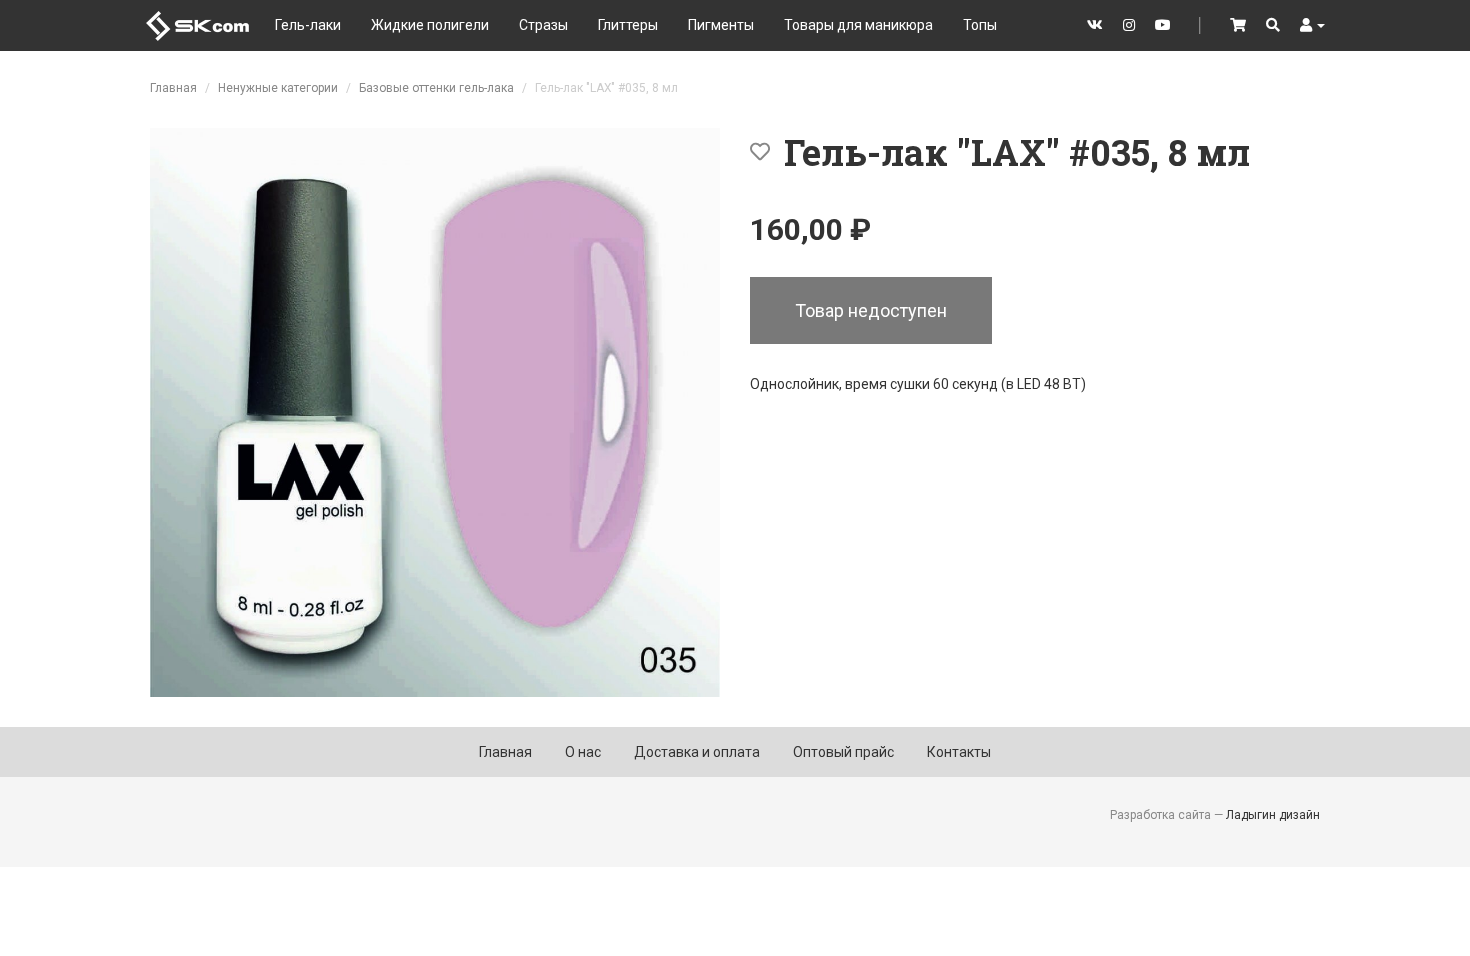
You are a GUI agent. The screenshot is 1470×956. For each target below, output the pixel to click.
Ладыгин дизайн (1273, 815)
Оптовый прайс (843, 752)
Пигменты (721, 25)
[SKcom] (197, 24)
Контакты (959, 752)
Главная (173, 88)
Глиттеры (628, 25)
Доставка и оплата (697, 752)
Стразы (543, 25)
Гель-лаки (308, 25)
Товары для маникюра (858, 25)
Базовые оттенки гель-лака (436, 88)
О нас (583, 752)
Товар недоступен (871, 310)
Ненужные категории (278, 88)
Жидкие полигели (430, 25)
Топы (980, 25)
